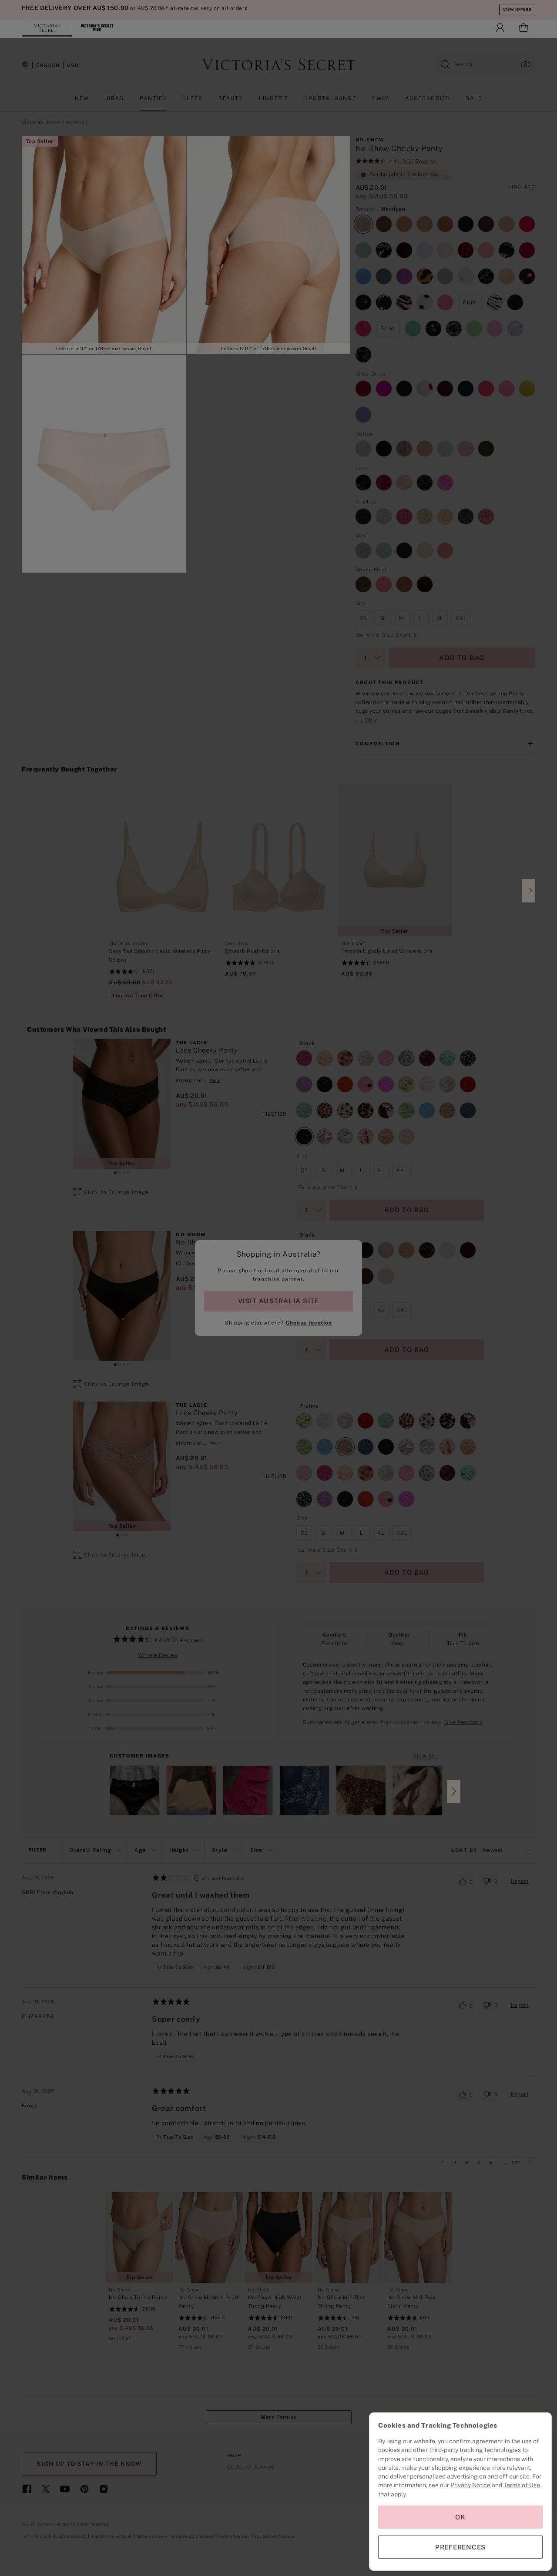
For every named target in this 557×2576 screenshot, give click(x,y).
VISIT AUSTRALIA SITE (278, 1301)
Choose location (309, 1323)
